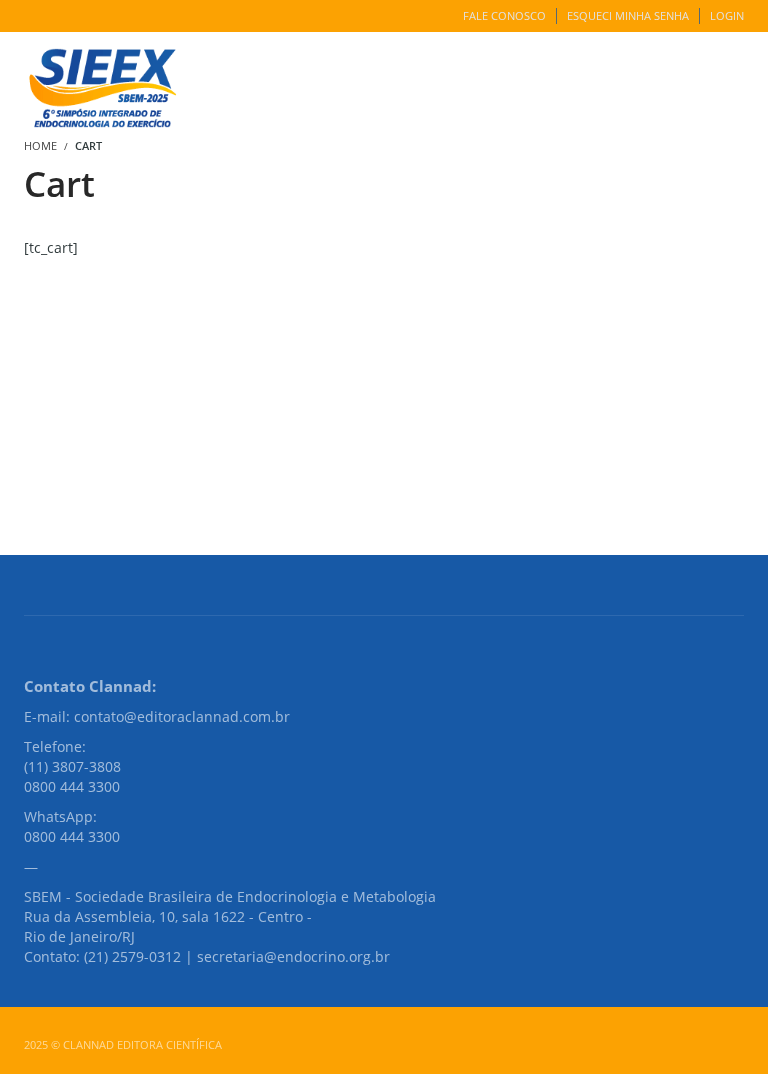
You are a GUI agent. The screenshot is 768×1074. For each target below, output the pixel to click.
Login (727, 15)
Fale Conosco (504, 15)
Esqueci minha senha (628, 15)
